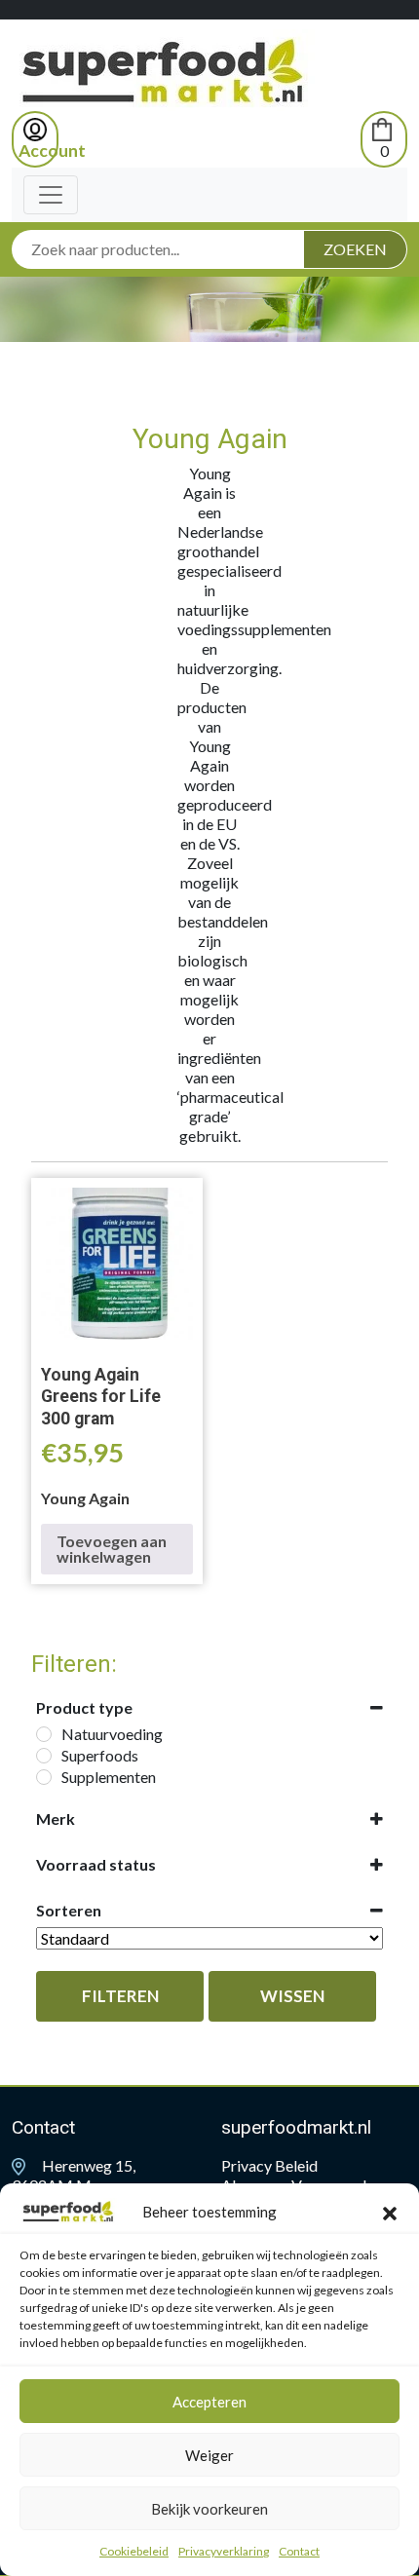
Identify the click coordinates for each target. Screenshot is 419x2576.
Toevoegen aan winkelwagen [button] (112, 1549)
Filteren (120, 1996)
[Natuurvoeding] (44, 1734)
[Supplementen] (44, 1777)
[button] (390, 2212)
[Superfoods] (44, 1756)
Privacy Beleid (269, 2165)
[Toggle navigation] (51, 195)
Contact (299, 2551)
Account (52, 151)
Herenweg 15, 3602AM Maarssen (77, 2175)
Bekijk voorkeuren (209, 2509)
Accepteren (209, 2402)
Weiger (209, 2455)
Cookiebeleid (134, 2551)
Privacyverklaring (224, 2551)
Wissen (292, 1996)
